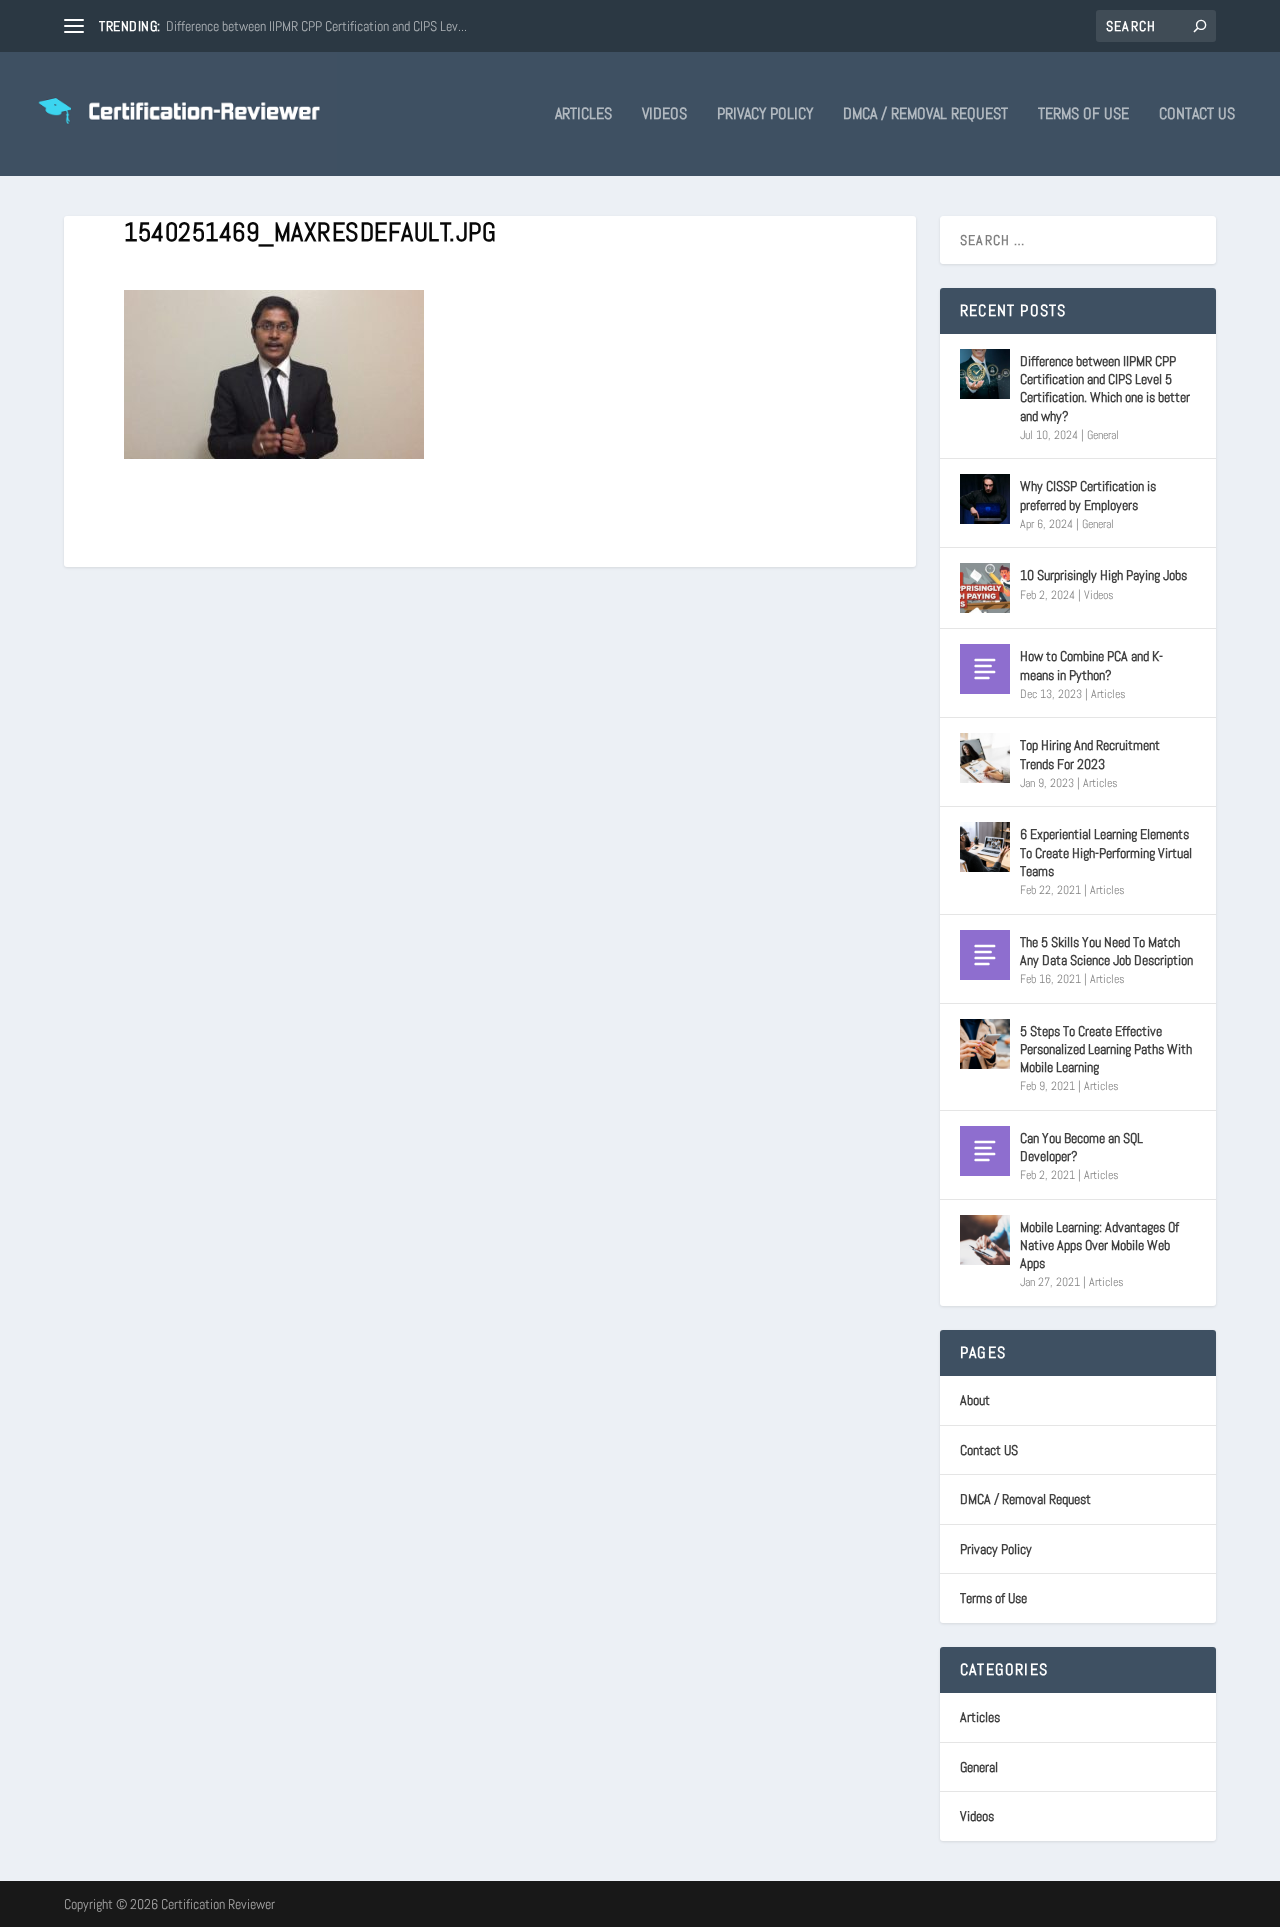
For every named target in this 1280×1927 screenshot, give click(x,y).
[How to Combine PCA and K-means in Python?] (985, 669)
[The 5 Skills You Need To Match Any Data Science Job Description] (985, 955)
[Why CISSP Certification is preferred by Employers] (985, 499)
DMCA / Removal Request (925, 115)
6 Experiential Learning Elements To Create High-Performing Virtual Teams (1106, 852)
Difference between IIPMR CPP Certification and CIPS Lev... (316, 26)
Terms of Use (1083, 115)
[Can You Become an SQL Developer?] (985, 1151)
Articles (583, 115)
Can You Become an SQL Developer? (1081, 1147)
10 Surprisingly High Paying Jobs (1103, 575)
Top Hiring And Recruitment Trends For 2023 (1090, 754)
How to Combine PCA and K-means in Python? (1091, 665)
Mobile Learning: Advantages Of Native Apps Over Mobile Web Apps (1099, 1245)
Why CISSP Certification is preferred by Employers (1088, 495)
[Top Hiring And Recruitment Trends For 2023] (985, 758)
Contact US (1197, 115)
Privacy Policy (765, 115)
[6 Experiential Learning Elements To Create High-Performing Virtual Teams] (985, 847)
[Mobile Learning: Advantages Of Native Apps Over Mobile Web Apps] (985, 1240)
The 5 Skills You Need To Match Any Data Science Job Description (1106, 951)
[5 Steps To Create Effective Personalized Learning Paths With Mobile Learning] (985, 1044)
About (975, 1400)
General (1103, 435)
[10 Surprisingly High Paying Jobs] (985, 588)
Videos (664, 115)
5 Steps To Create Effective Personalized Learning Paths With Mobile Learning (1106, 1049)
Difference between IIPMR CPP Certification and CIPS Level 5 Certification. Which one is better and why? (1105, 388)
